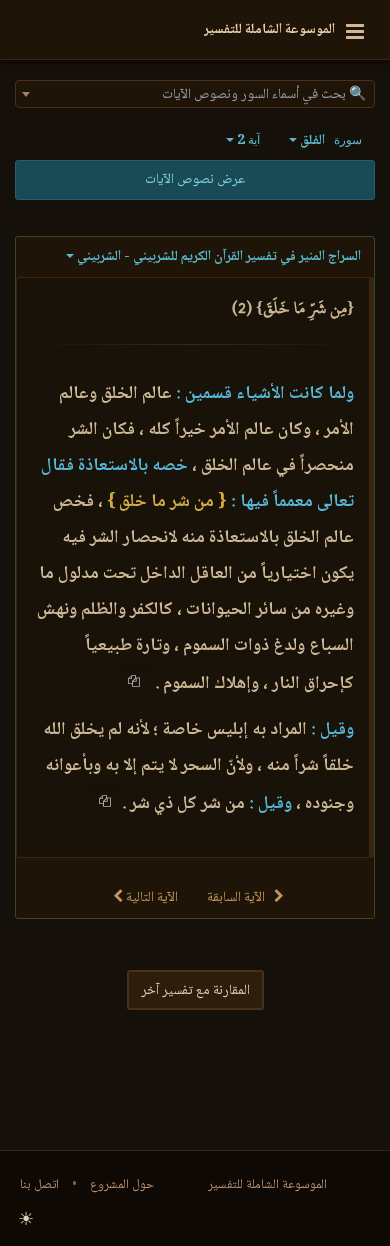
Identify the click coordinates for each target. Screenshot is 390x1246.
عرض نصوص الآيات (195, 180)
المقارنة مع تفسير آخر (195, 991)
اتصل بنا (39, 1185)
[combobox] (195, 94)
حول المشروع (122, 1185)
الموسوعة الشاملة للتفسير (267, 1185)
